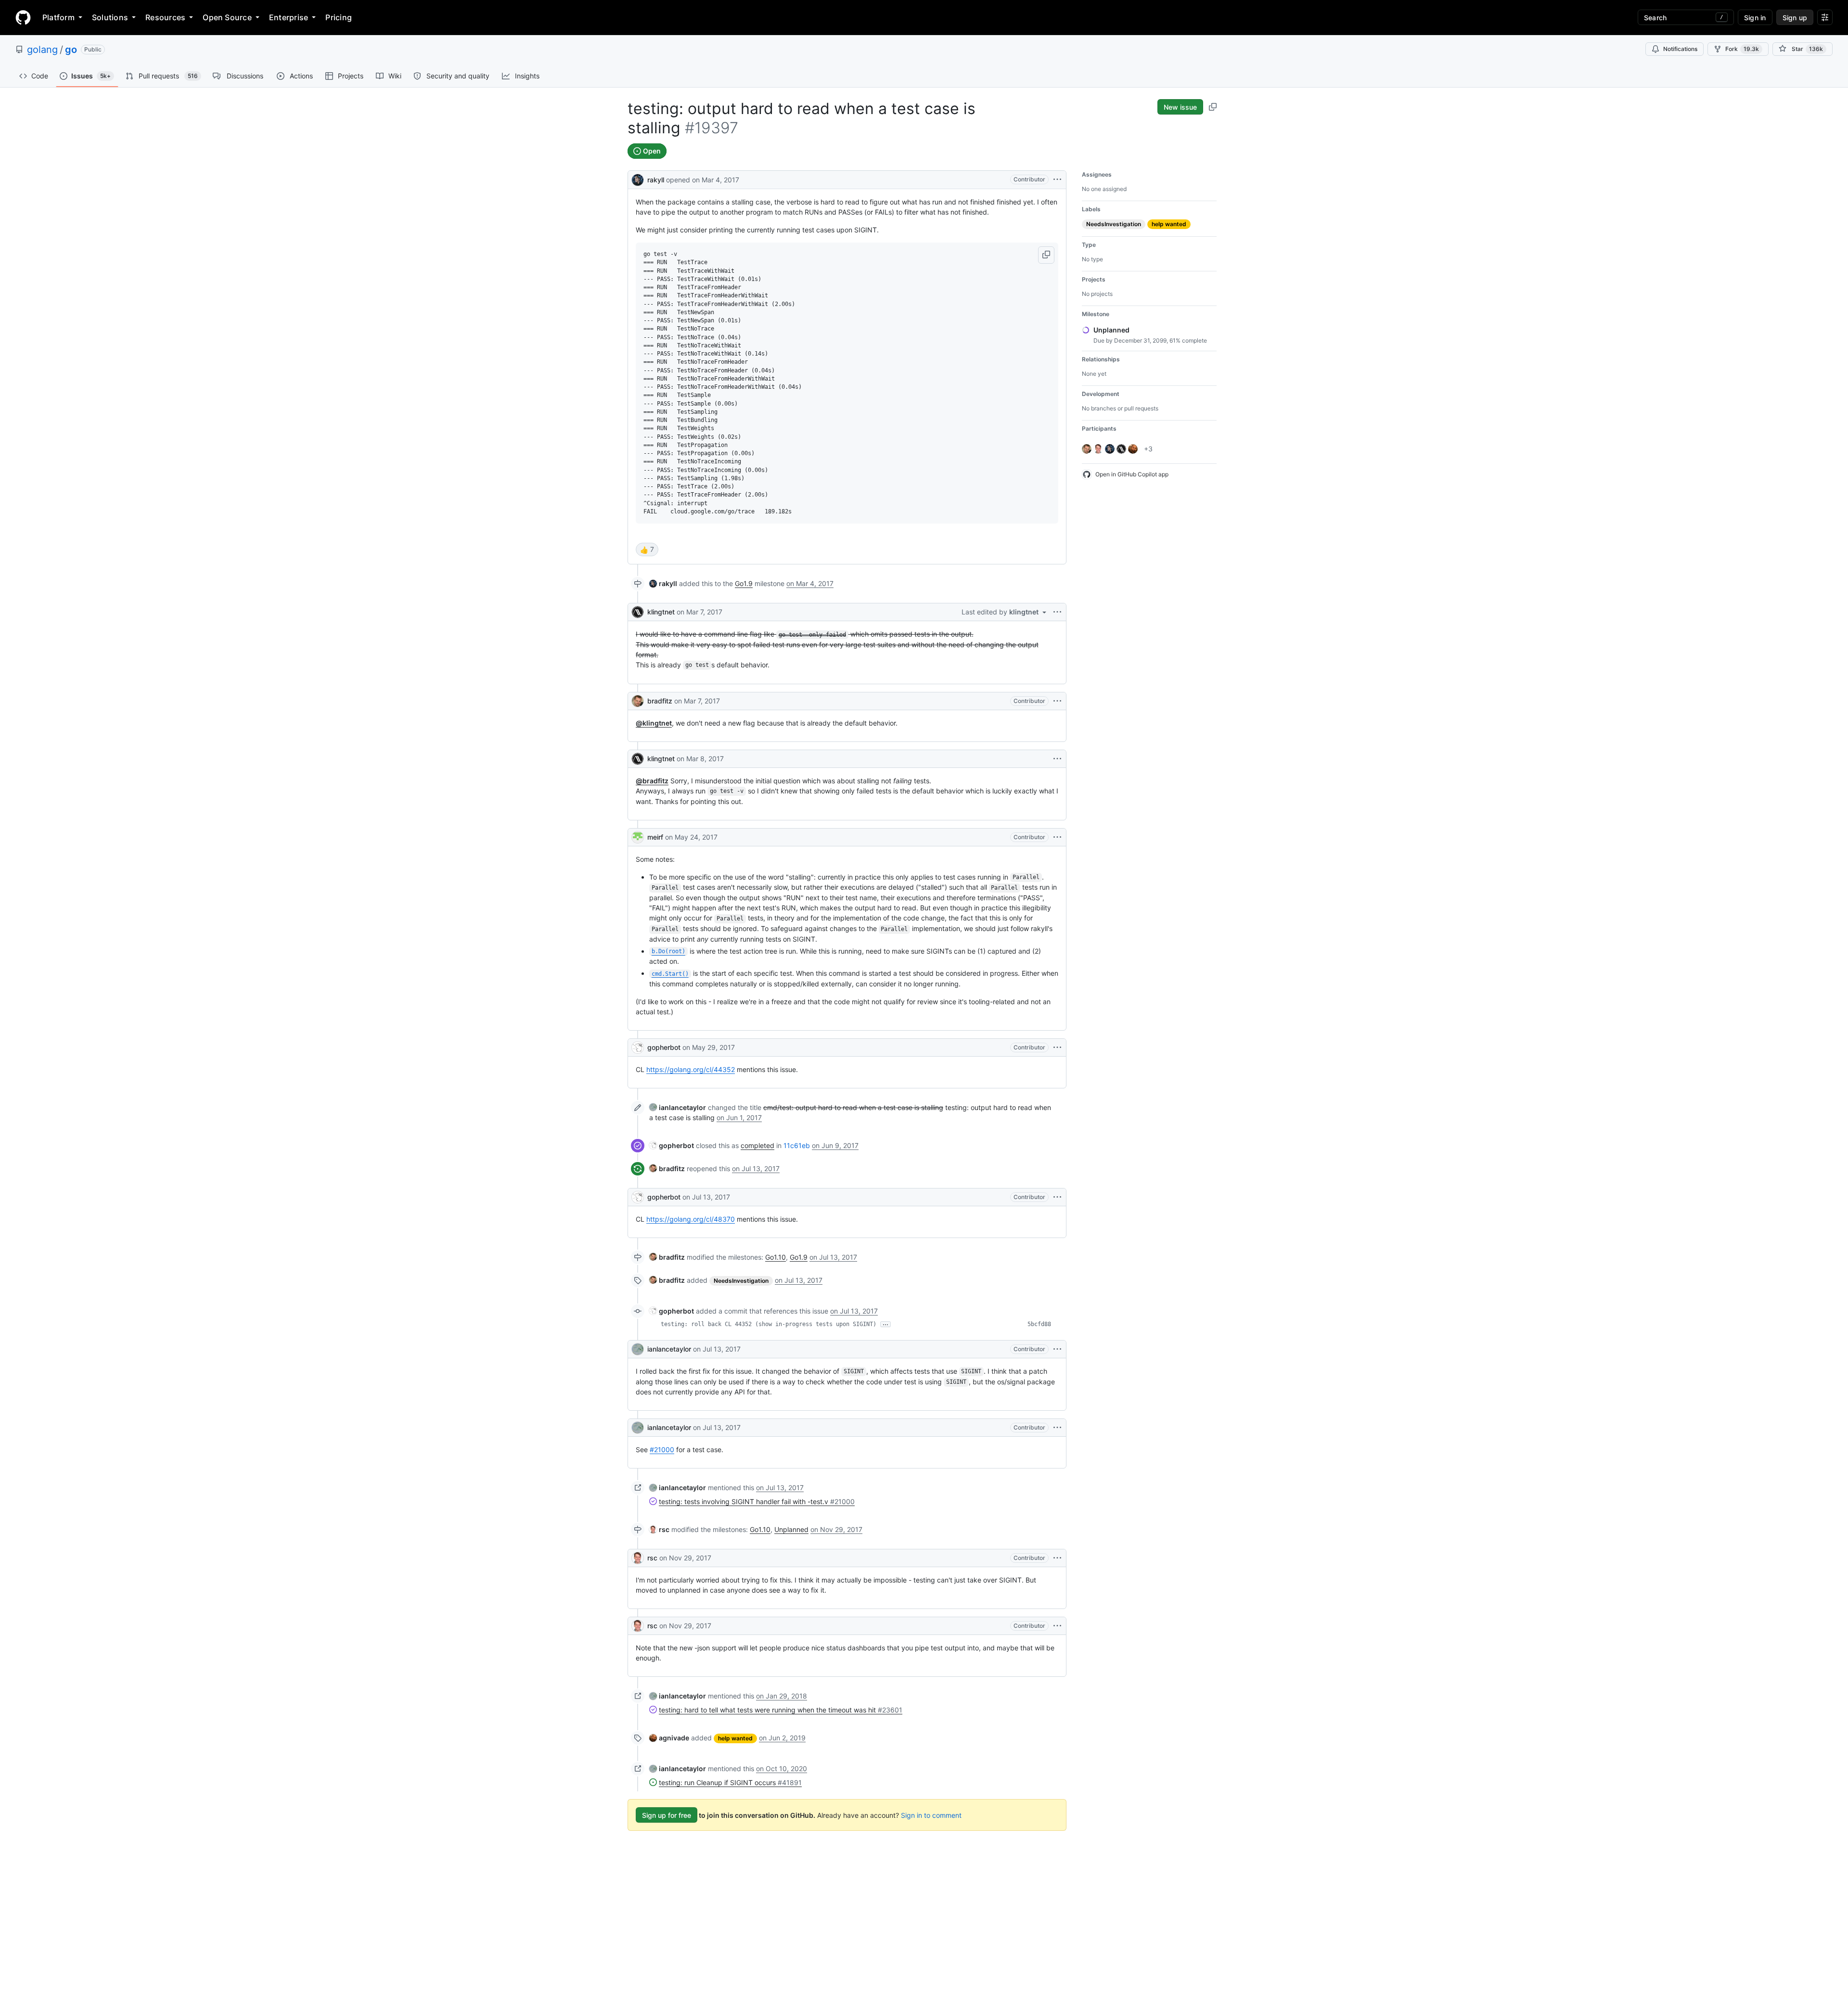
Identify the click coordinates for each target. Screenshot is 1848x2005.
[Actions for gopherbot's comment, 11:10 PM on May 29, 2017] (1057, 1047)
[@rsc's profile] (638, 1558)
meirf (655, 837)
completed (757, 1145)
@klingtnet (654, 723)
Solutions (110, 17)
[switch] (647, 549)
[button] (1046, 255)
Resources (165, 17)
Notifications (1680, 49)
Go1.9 (744, 583)
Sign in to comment (931, 1815)
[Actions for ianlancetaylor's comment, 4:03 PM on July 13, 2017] (1057, 1349)
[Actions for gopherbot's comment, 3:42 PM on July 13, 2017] (1057, 1197)
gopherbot (664, 1047)
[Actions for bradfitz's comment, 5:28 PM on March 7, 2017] (1057, 701)
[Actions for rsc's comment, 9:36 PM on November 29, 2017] (1057, 1558)
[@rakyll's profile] (638, 179)
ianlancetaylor (669, 1349)
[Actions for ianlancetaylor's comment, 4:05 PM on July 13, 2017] (1057, 1428)
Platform (58, 17)
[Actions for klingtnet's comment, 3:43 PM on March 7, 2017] (1057, 612)
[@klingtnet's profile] (638, 612)
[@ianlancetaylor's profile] (638, 1349)
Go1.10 (776, 1257)
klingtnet (661, 612)
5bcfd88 (1039, 1324)
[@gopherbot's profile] (638, 1047)
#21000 (662, 1449)
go (71, 50)
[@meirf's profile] (638, 837)
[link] (663, 583)
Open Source (227, 17)
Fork (1742, 49)
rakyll (656, 180)
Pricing (339, 17)
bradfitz (660, 701)
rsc (652, 1558)
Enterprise (289, 17)
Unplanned (791, 1529)
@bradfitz (652, 781)
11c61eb (797, 1145)
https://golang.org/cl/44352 (691, 1069)
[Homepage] (23, 17)
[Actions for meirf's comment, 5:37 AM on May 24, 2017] (1057, 837)
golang (42, 50)
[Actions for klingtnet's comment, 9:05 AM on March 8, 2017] (1057, 759)
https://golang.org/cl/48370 (691, 1219)
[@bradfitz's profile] (638, 701)
